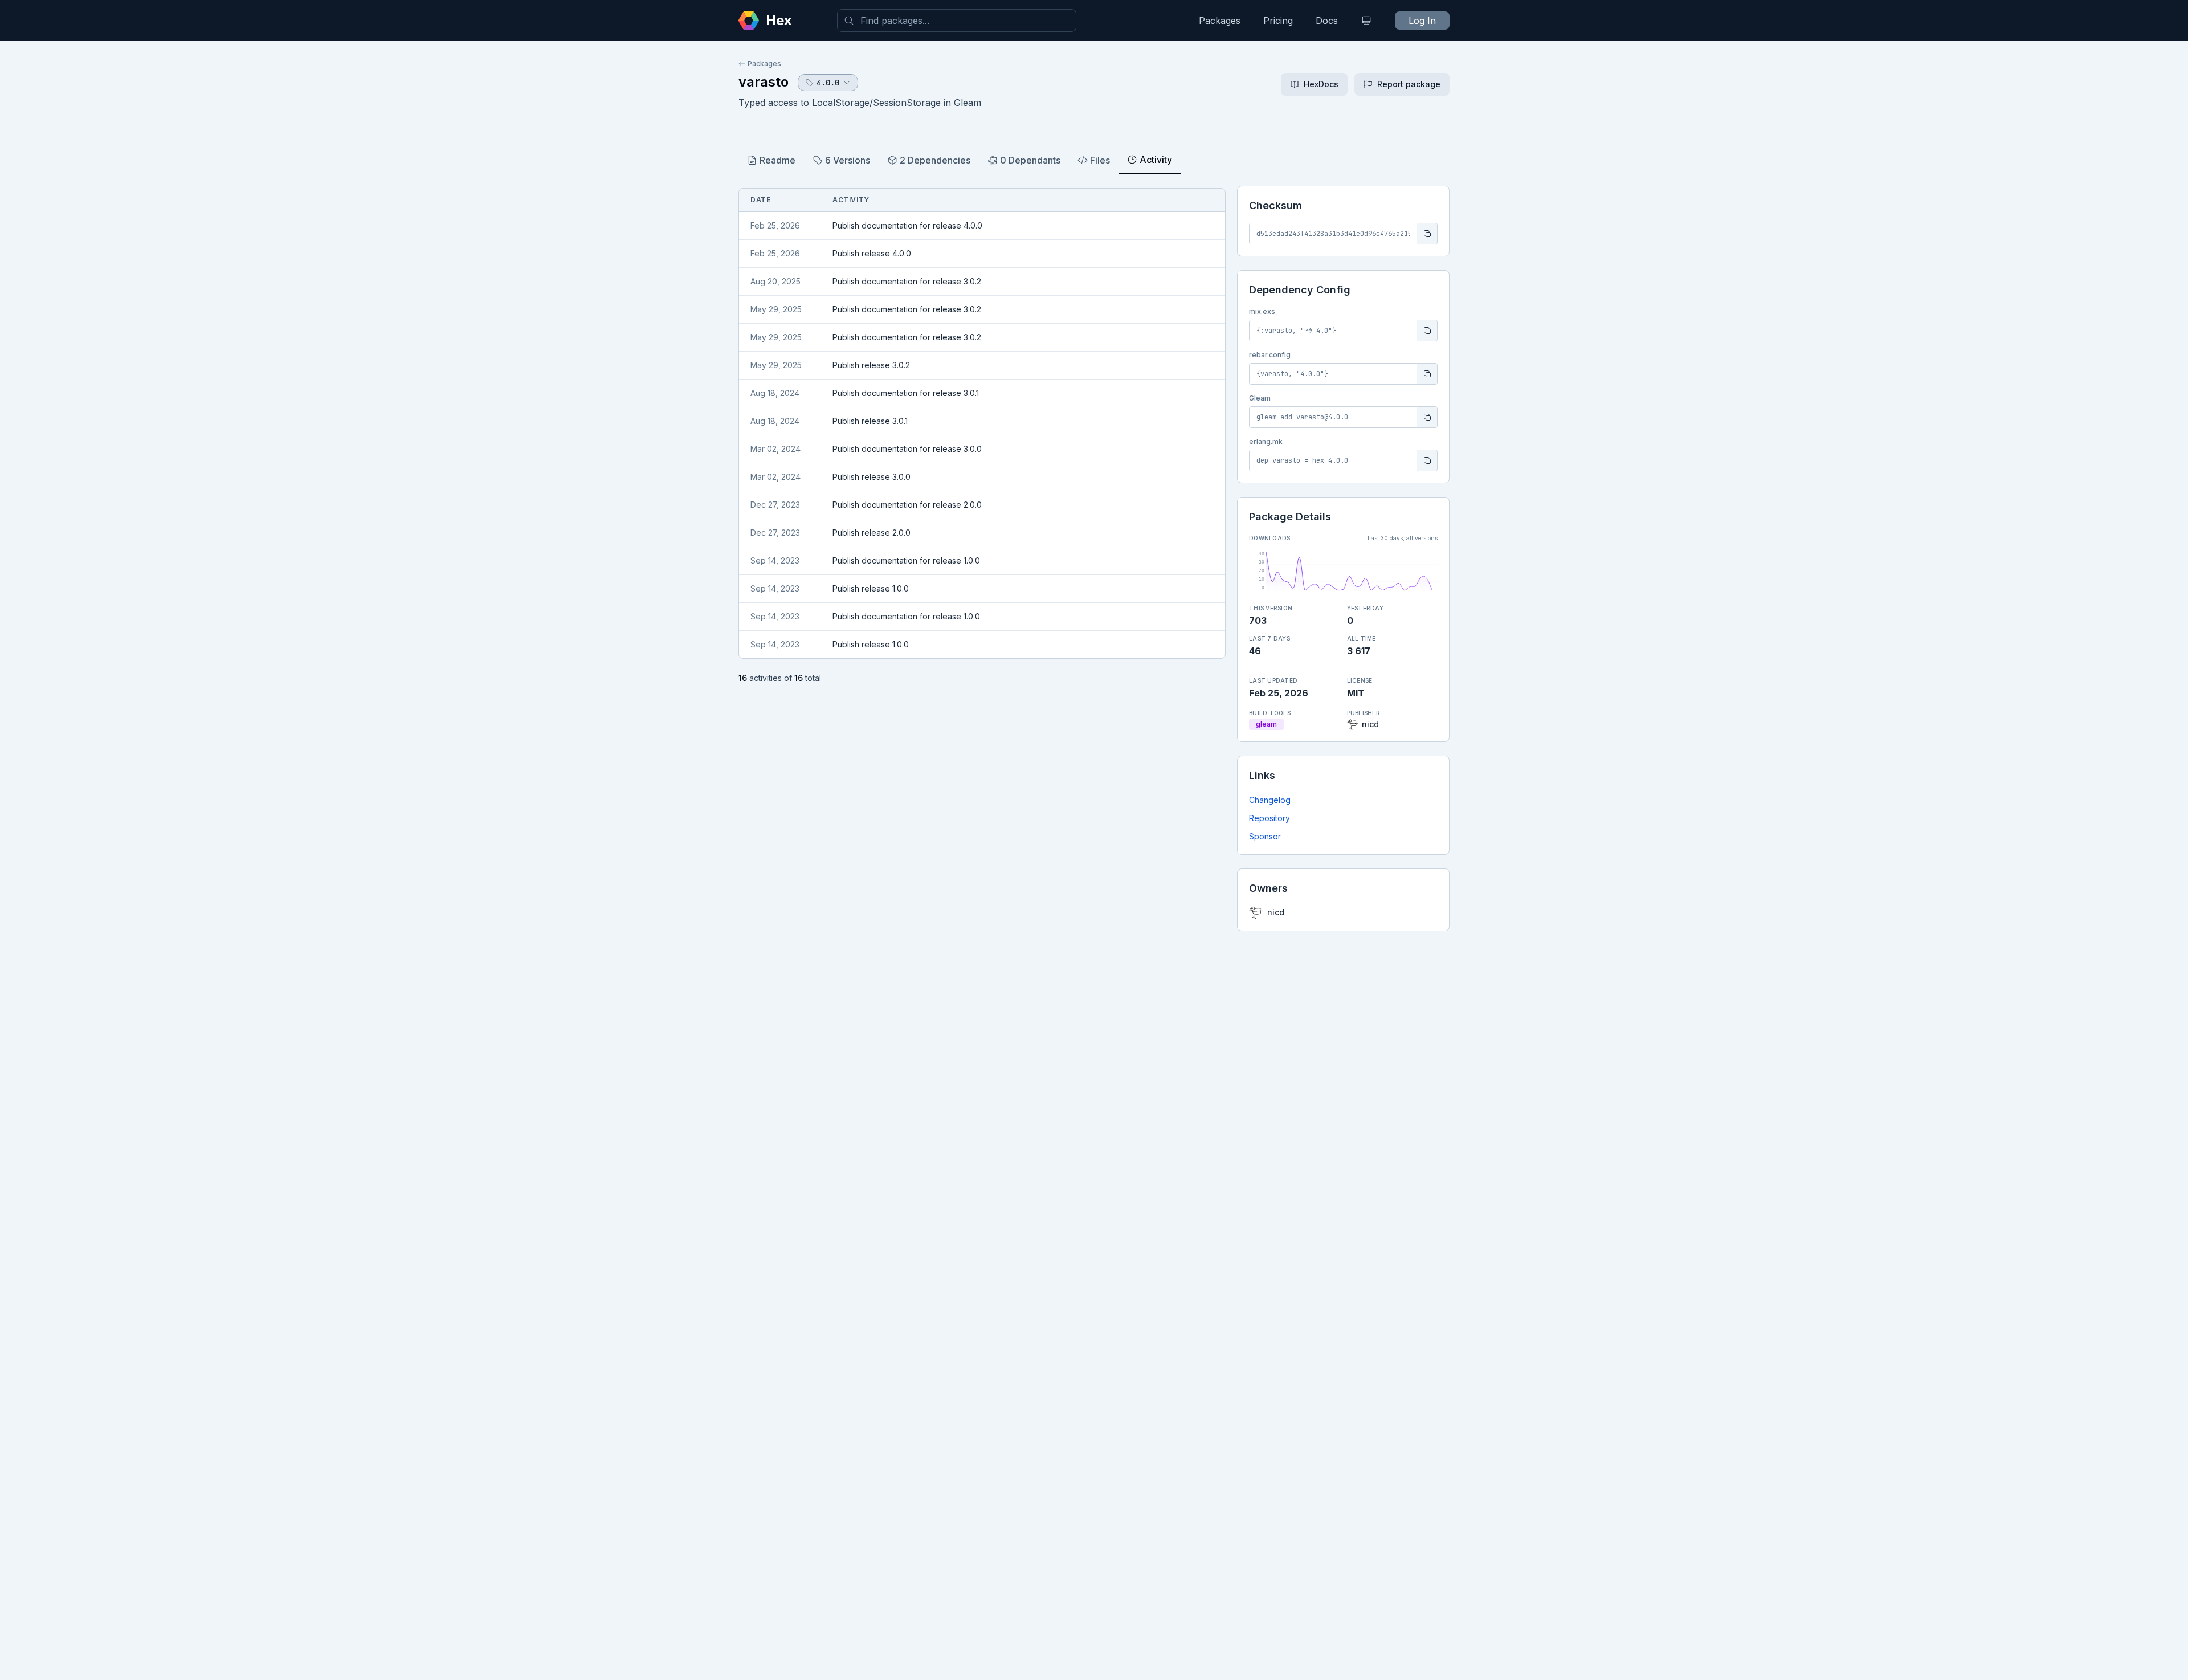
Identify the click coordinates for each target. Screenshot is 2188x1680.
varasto (764, 82)
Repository (1269, 818)
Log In (1422, 21)
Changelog (1270, 800)
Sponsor (1265, 836)
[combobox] (957, 21)
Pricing (1278, 21)
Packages (1220, 21)
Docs (1327, 21)
